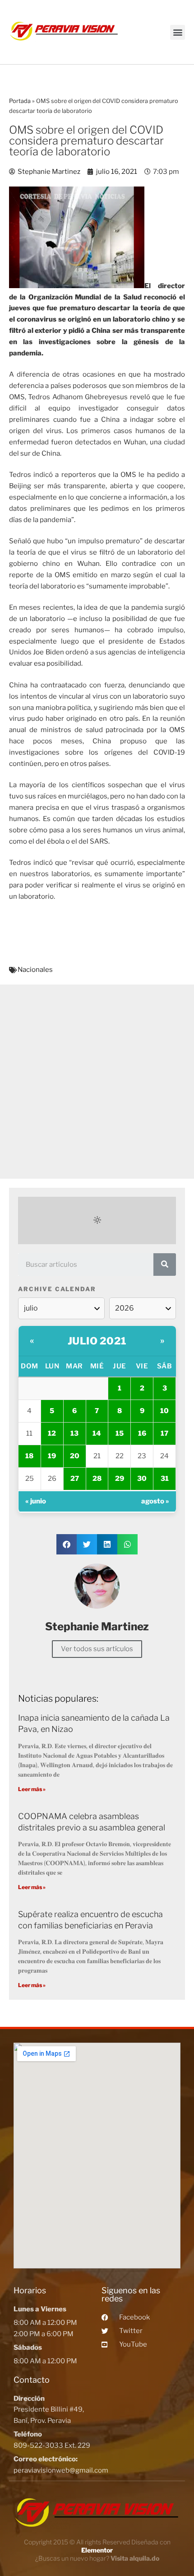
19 (52, 1456)
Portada (20, 101)
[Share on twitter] (87, 1544)
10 (164, 1411)
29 (120, 1479)
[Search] (165, 1265)
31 (165, 1479)
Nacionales (35, 970)
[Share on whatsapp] (127, 1544)
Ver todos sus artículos (97, 1649)
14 (97, 1433)
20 (75, 1456)
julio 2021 (97, 1341)
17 (164, 1433)
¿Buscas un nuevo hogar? (97, 2558)
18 (29, 1456)
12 (52, 1433)
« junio (36, 1501)
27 (75, 1479)
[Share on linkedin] (107, 1544)
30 (142, 1479)
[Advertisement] (97, 1082)
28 (97, 1479)
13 (74, 1433)
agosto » (155, 1501)
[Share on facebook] (67, 1544)
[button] (178, 32)
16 (142, 1433)
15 (120, 1433)
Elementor (97, 2550)
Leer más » (32, 1789)
